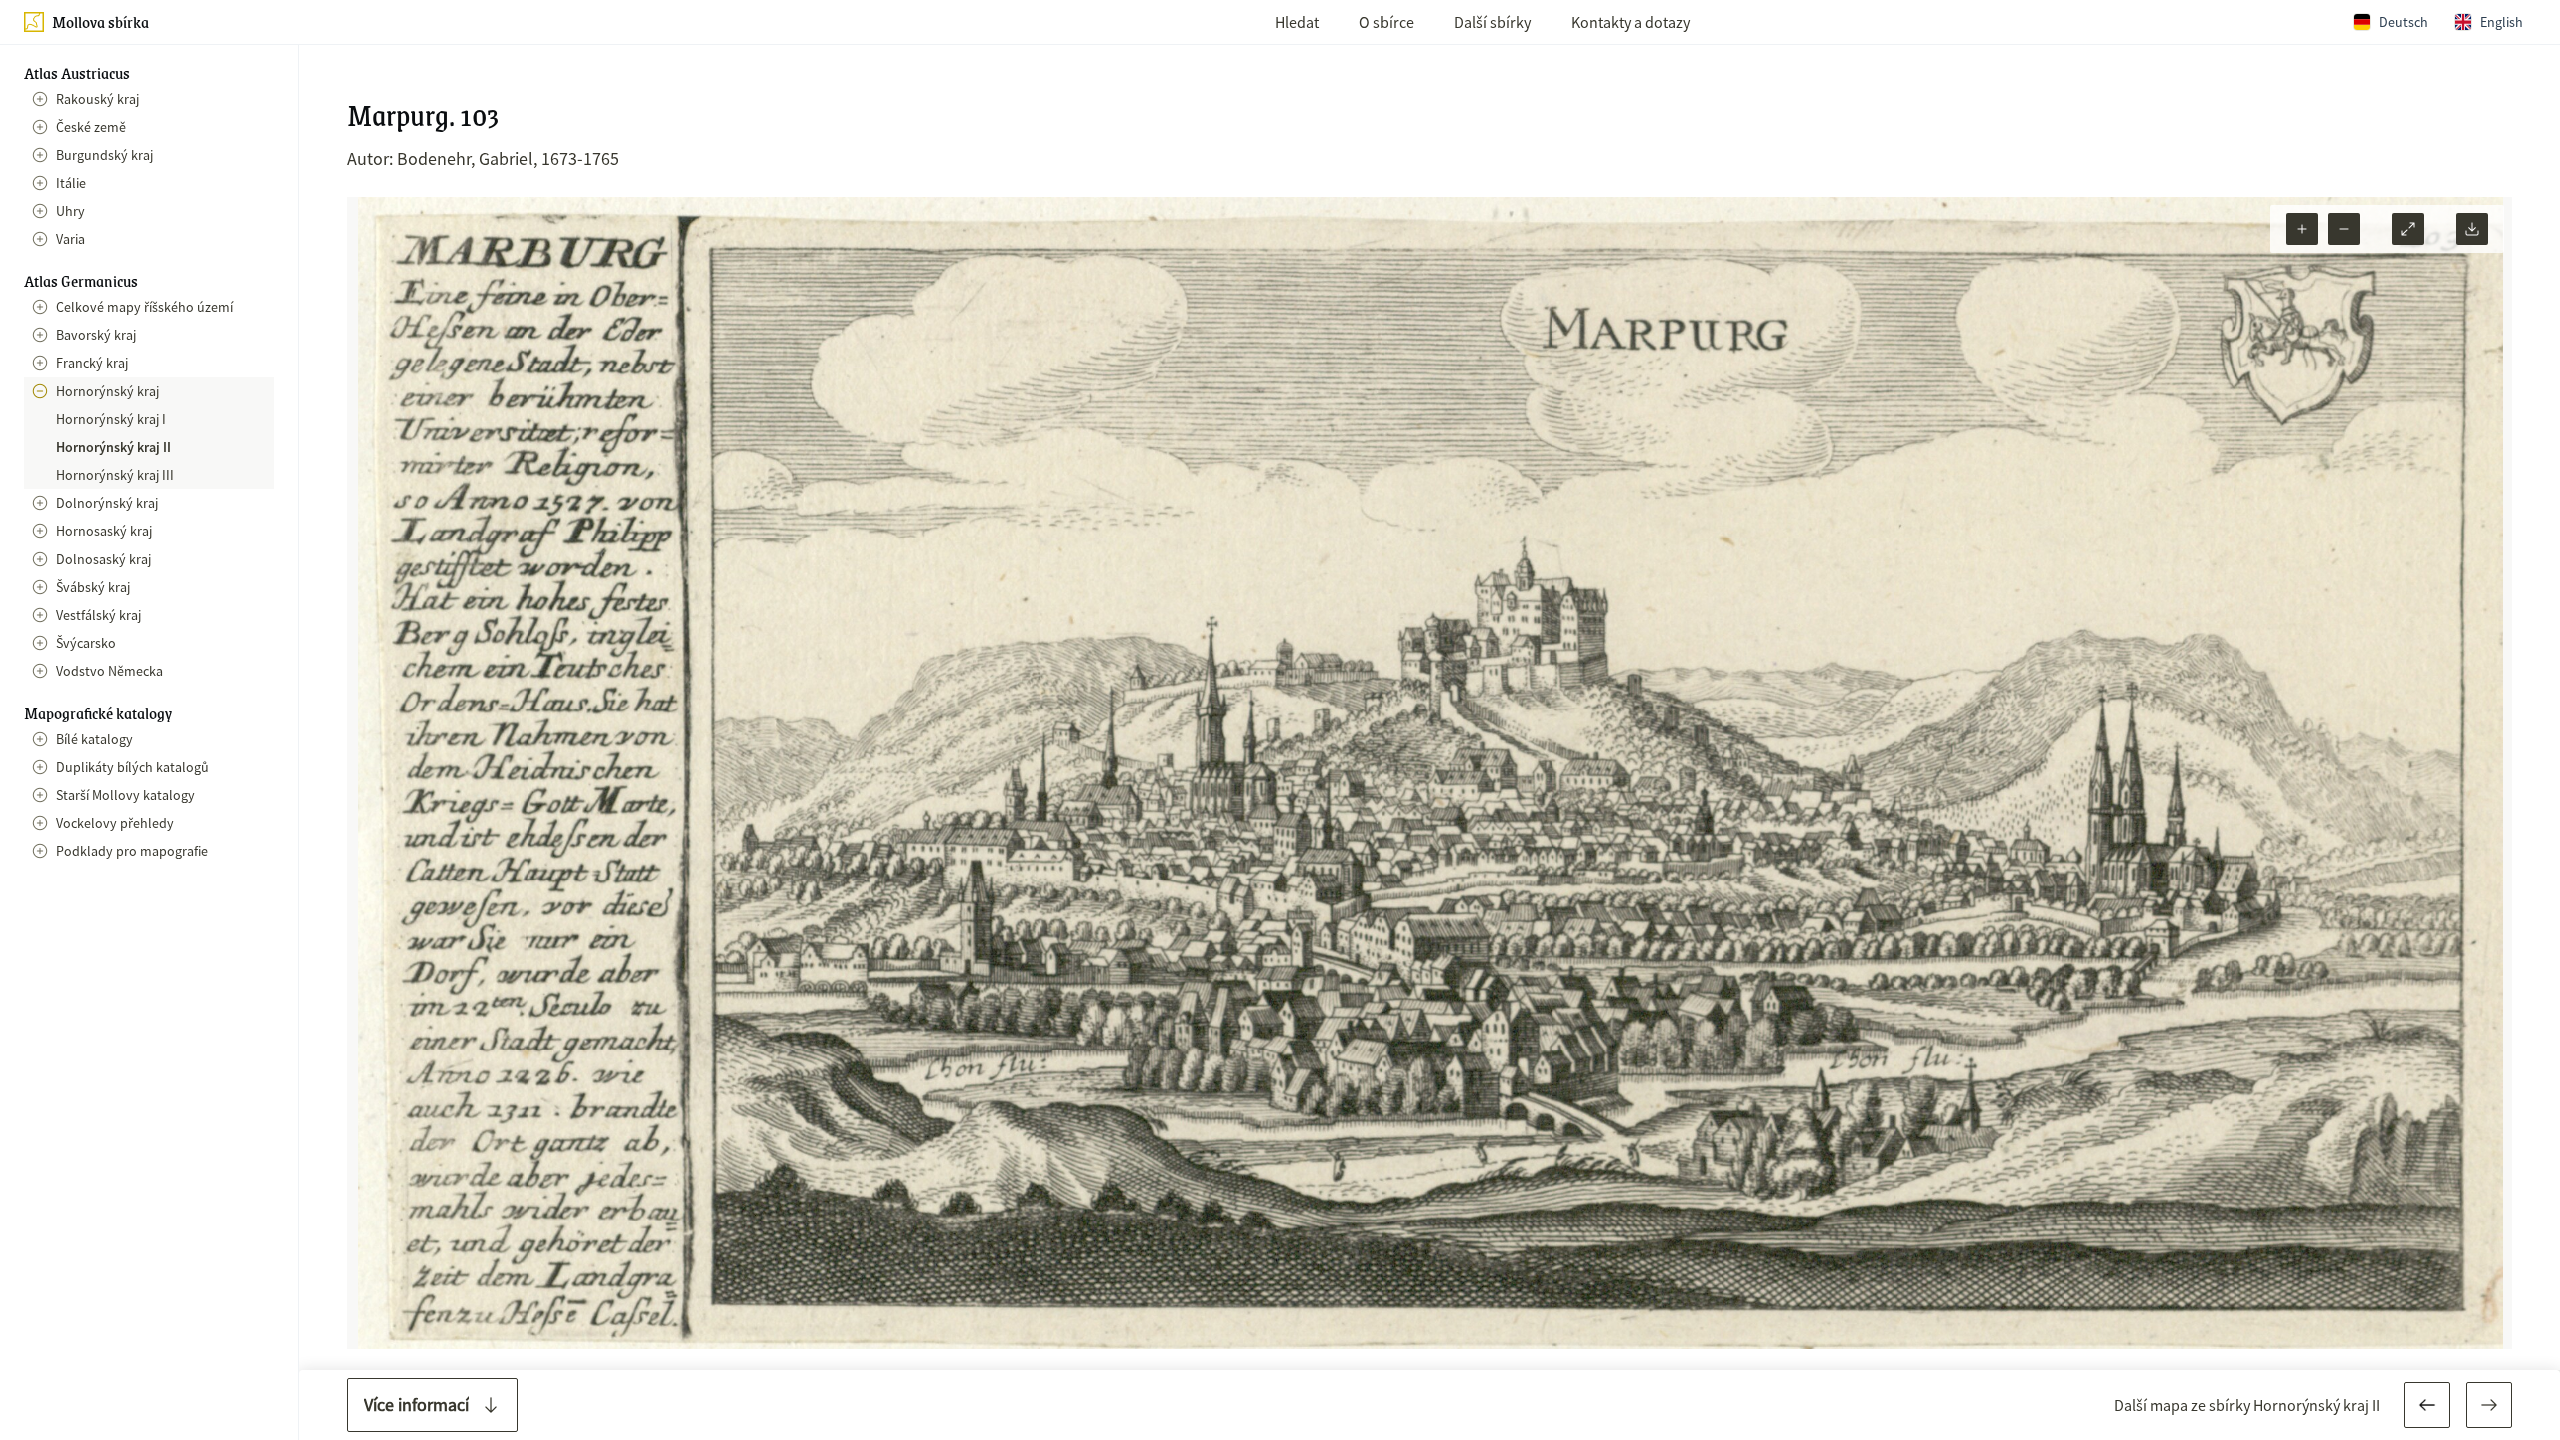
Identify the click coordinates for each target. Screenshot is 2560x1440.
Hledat (1297, 22)
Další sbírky (1492, 22)
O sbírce (1386, 22)
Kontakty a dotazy (1630, 22)
